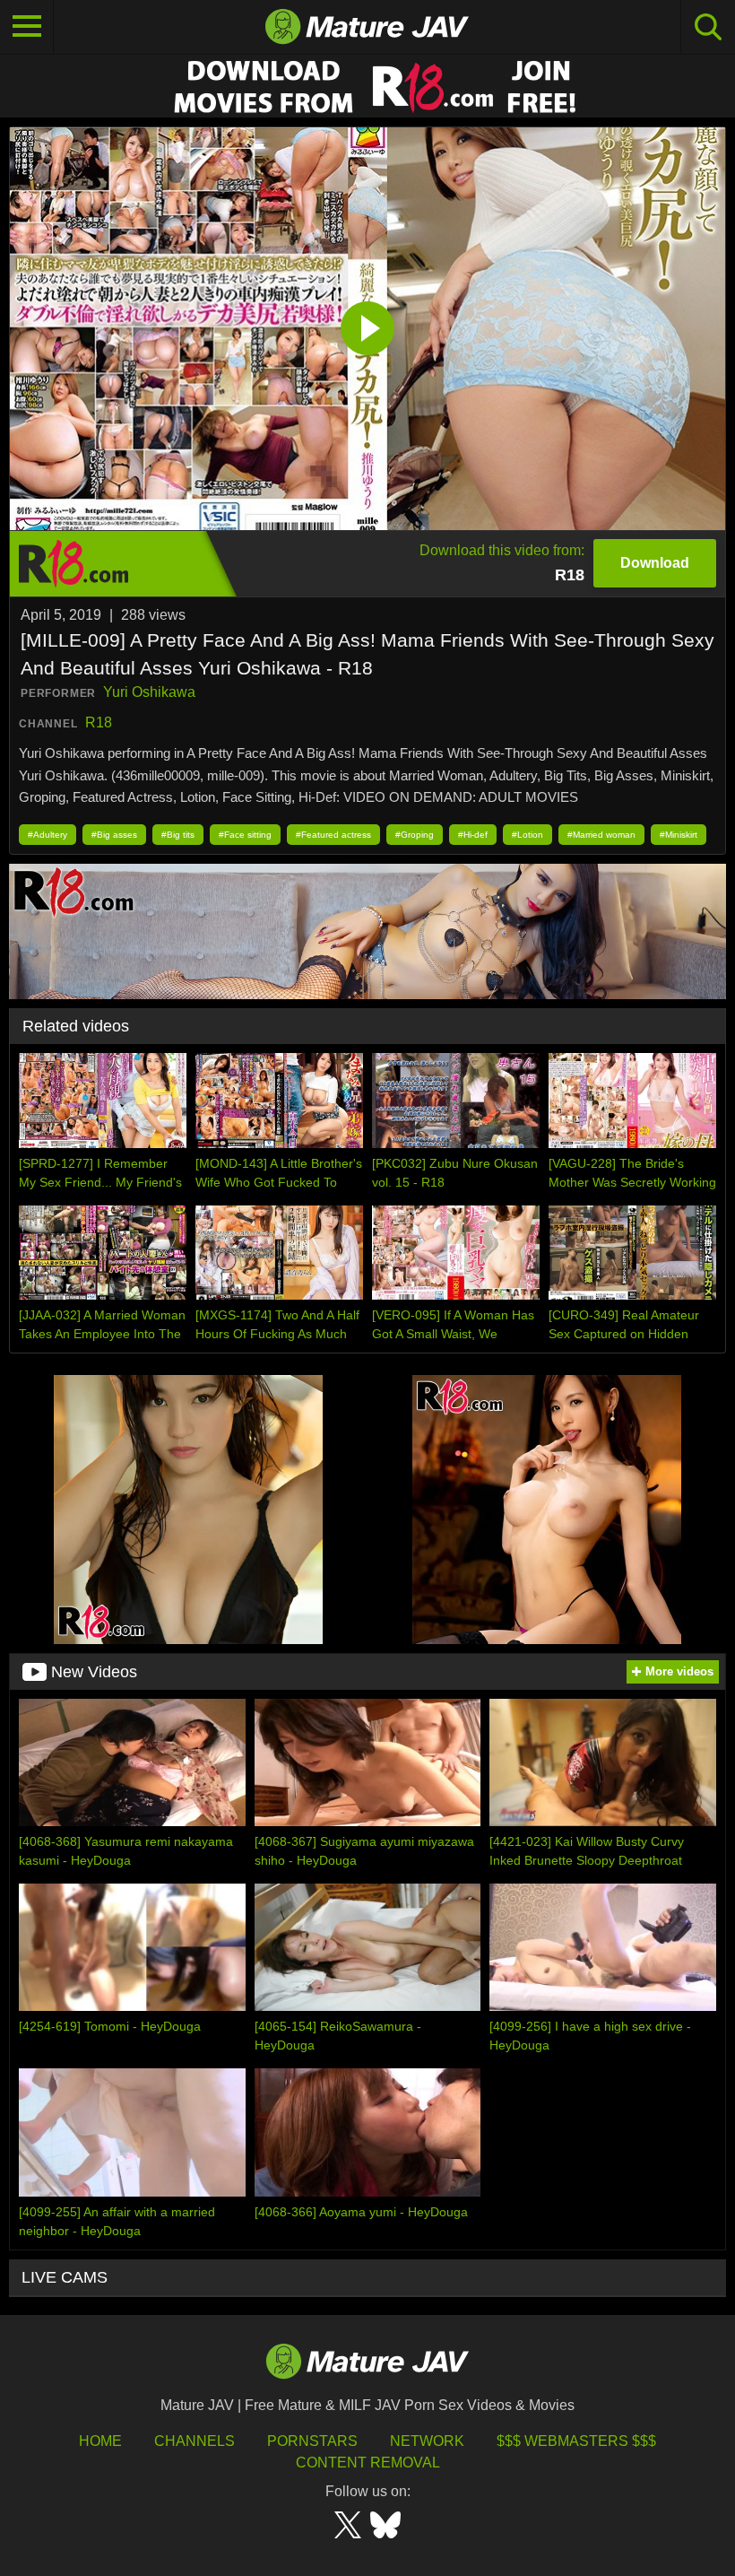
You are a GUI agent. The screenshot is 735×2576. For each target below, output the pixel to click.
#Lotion (527, 835)
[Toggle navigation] (27, 27)
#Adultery (48, 835)
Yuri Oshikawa (149, 692)
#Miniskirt (679, 835)
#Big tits (178, 835)
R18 (99, 722)
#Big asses (114, 835)
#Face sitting (245, 835)
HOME (100, 2441)
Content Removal (368, 2463)
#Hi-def (473, 835)
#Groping (415, 835)
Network (427, 2441)
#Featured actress (333, 835)
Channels (195, 2441)
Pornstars (312, 2441)
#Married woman (601, 835)
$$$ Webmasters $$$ (576, 2441)
